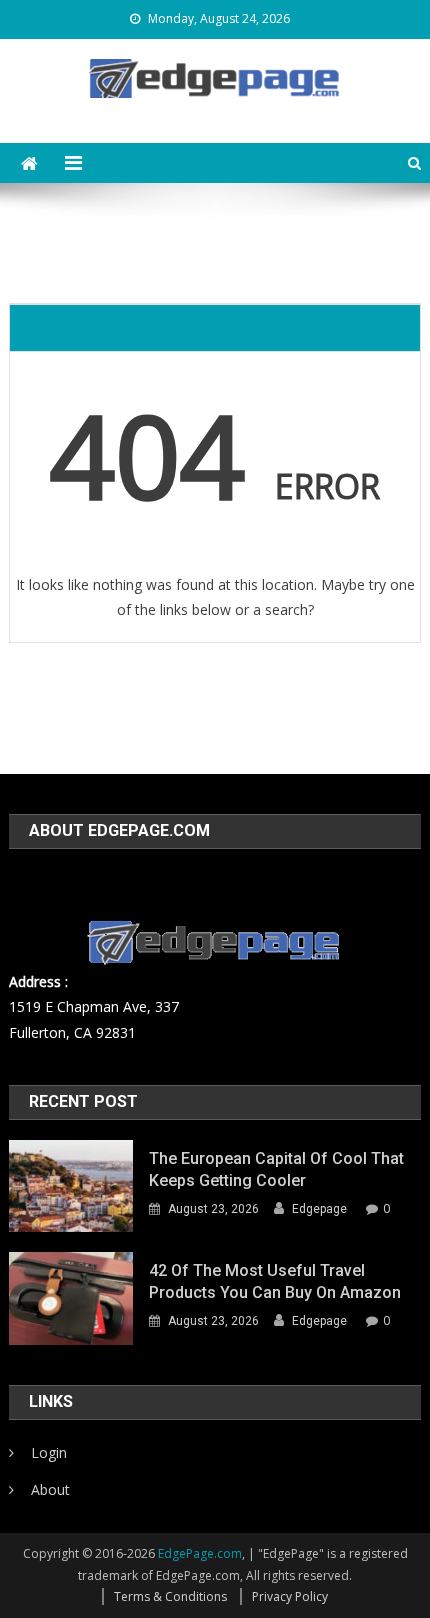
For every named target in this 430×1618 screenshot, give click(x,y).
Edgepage (319, 1209)
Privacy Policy (290, 1596)
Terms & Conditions (170, 1596)
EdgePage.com (200, 1553)
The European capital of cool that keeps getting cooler (276, 1169)
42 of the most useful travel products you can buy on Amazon (275, 1281)
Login (49, 1452)
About (50, 1489)
